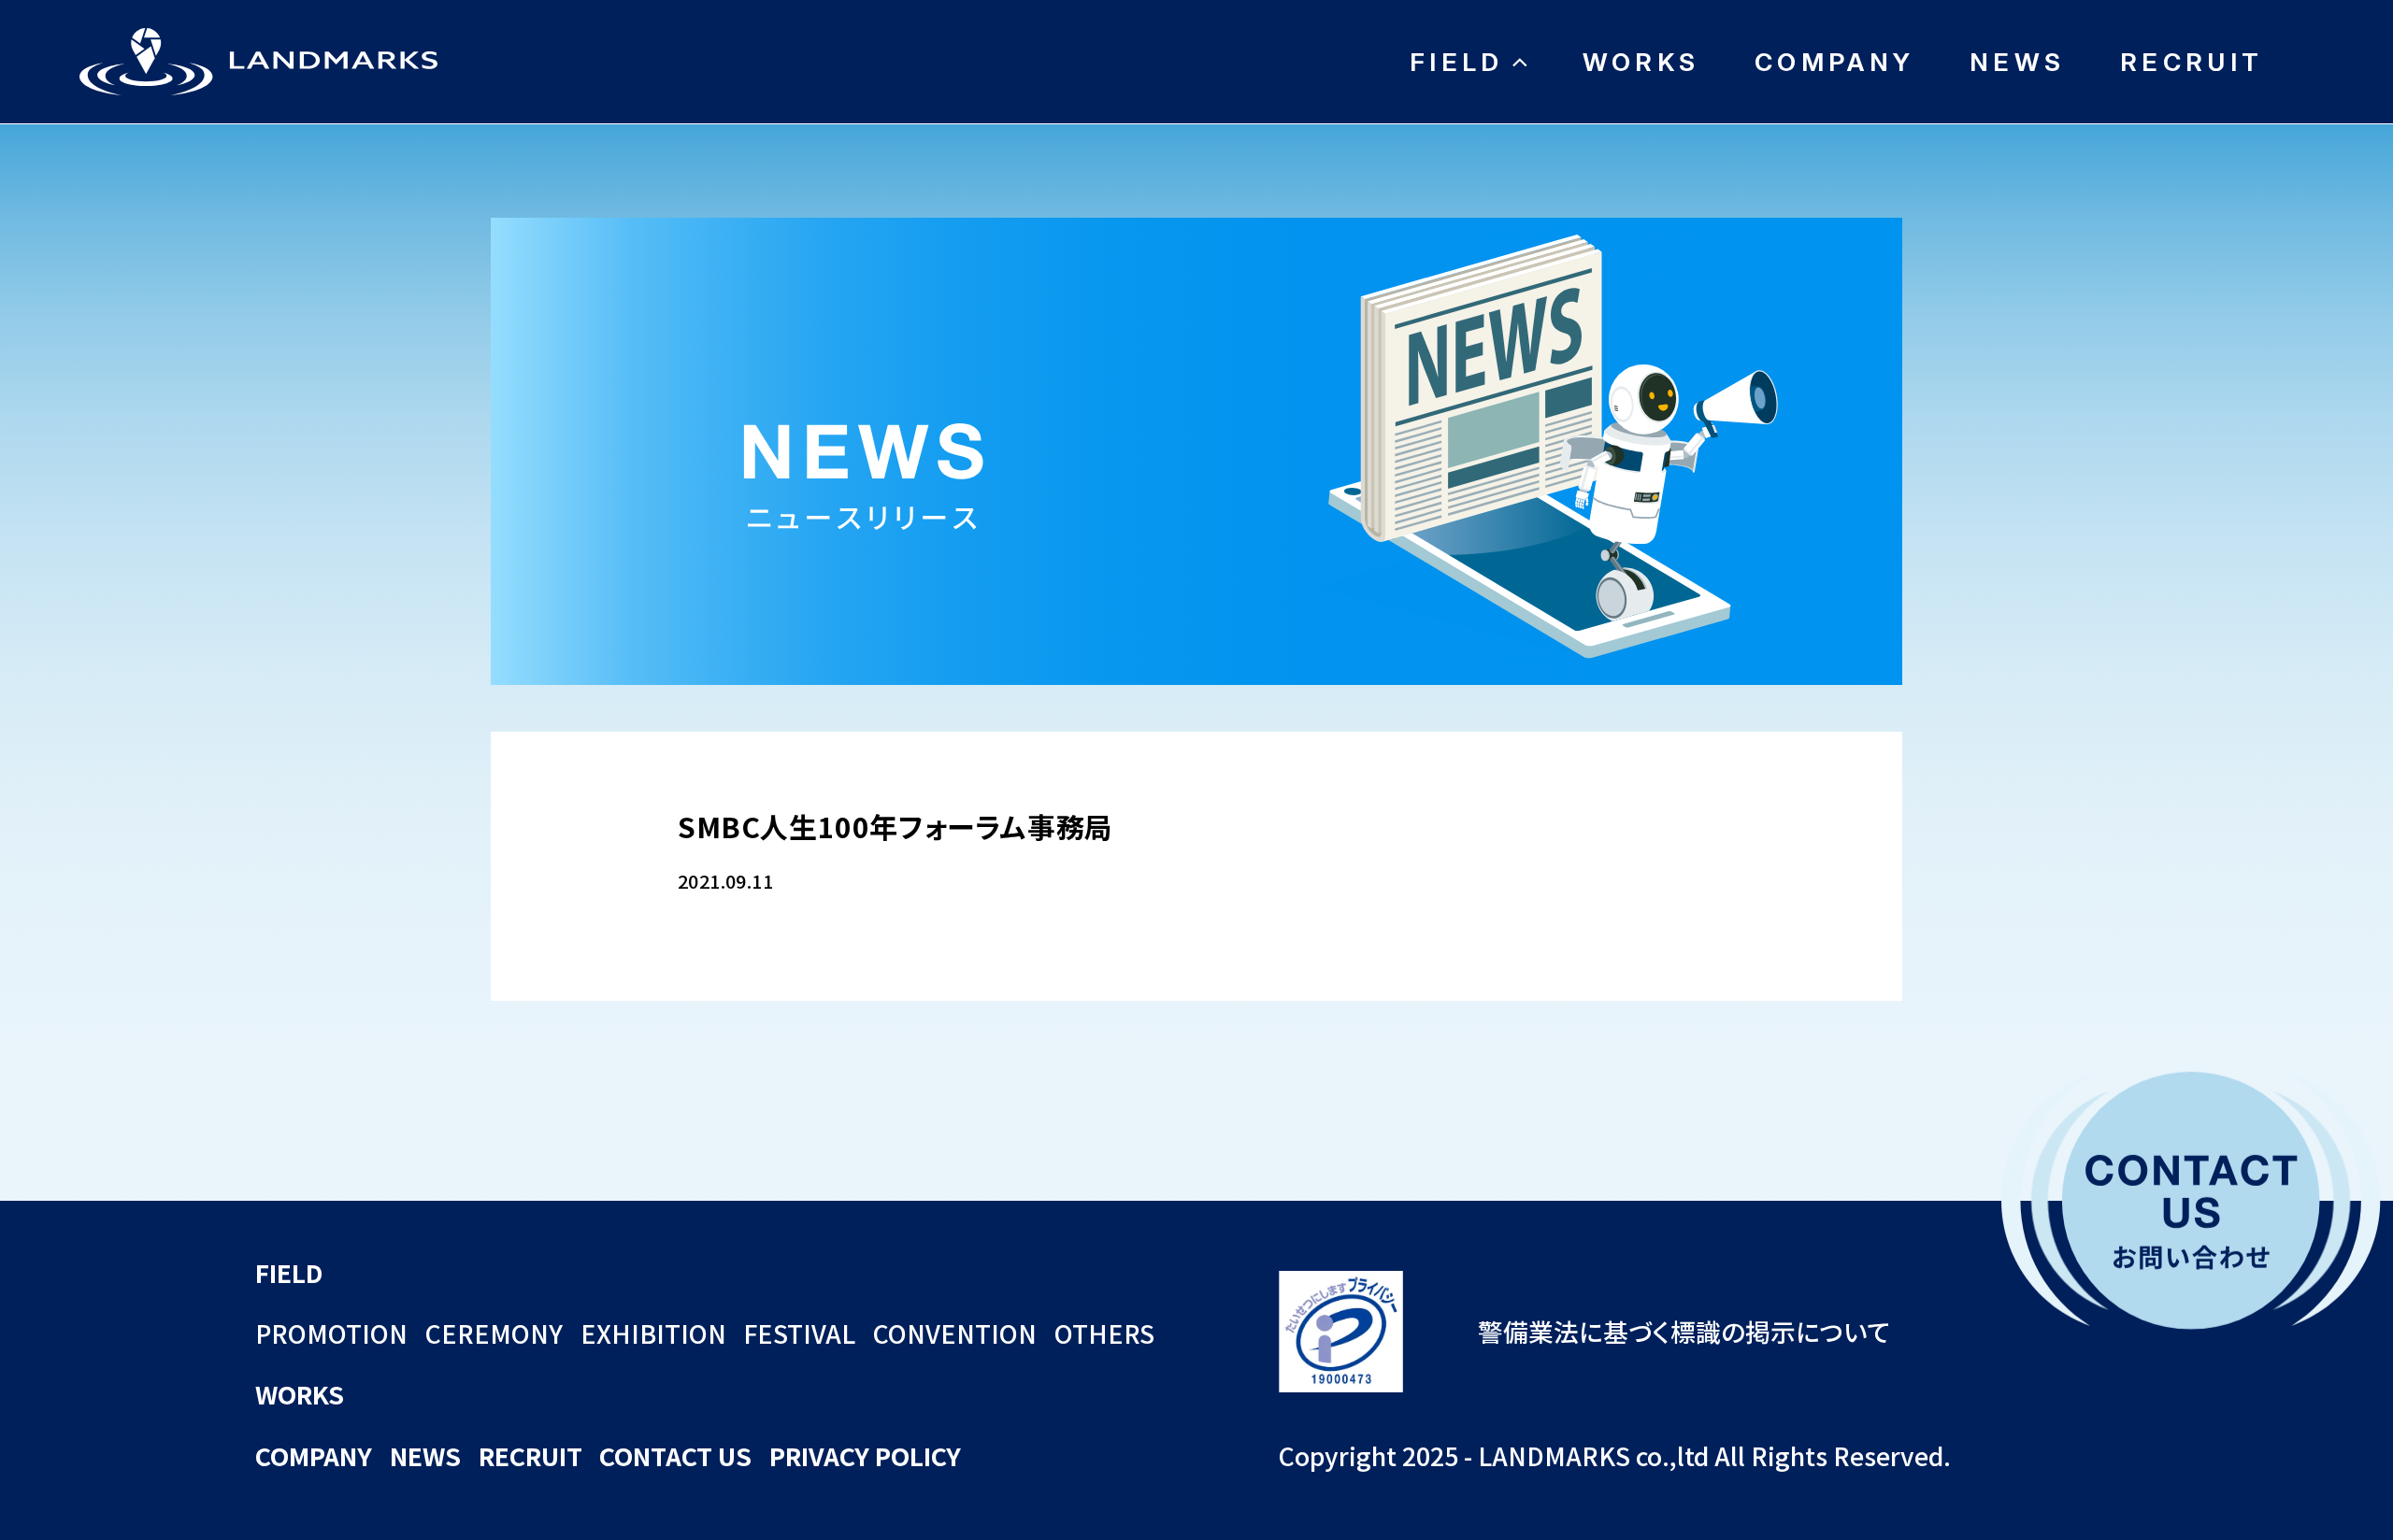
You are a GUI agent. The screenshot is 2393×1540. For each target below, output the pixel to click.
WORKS (1641, 62)
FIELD (1457, 62)
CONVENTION (955, 1333)
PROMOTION (331, 1333)
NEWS (2017, 62)
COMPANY (1834, 62)
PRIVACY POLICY (865, 1455)
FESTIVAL (799, 1333)
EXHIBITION (653, 1333)
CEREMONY (494, 1333)
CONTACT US (675, 1455)
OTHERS (1104, 1333)
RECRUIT (2192, 62)
